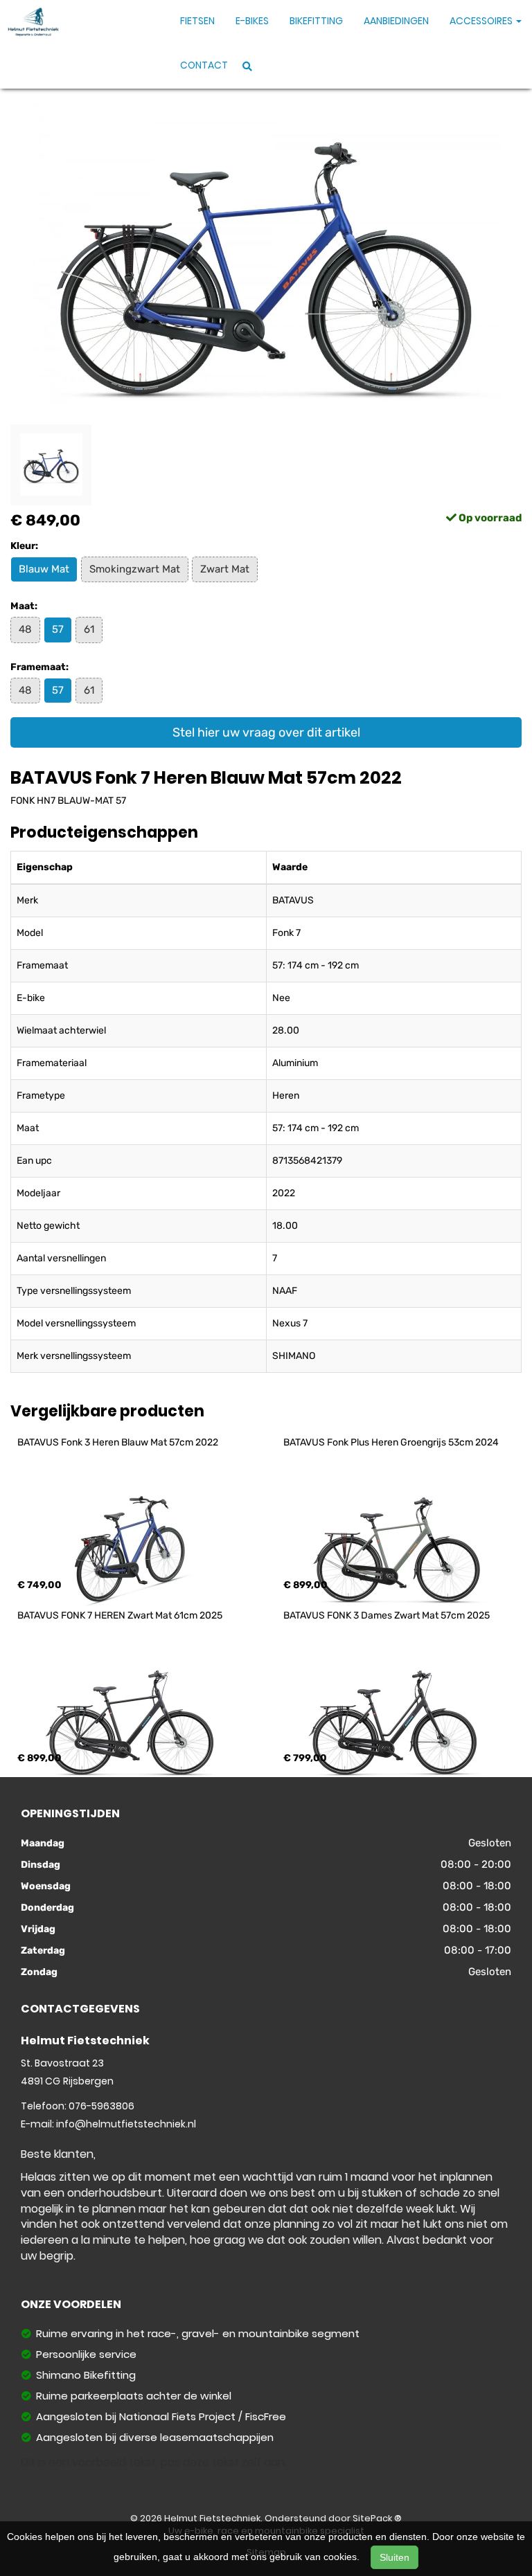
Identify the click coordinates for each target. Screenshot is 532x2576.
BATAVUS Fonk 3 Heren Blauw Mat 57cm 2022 (118, 1442)
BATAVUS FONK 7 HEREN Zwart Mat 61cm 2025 (120, 1615)
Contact (204, 65)
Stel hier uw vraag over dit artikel (266, 732)
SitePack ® (377, 2518)
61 (89, 629)
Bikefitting (316, 21)
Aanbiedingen (396, 21)
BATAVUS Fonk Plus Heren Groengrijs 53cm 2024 (391, 1442)
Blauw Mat (44, 569)
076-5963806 (101, 2106)
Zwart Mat (225, 569)
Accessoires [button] (482, 21)
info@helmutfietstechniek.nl (126, 2124)
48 (25, 629)
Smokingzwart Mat (135, 569)
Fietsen (197, 21)
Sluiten (394, 2557)
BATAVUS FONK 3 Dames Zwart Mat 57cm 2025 (387, 1615)
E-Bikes (252, 21)
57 (58, 629)
